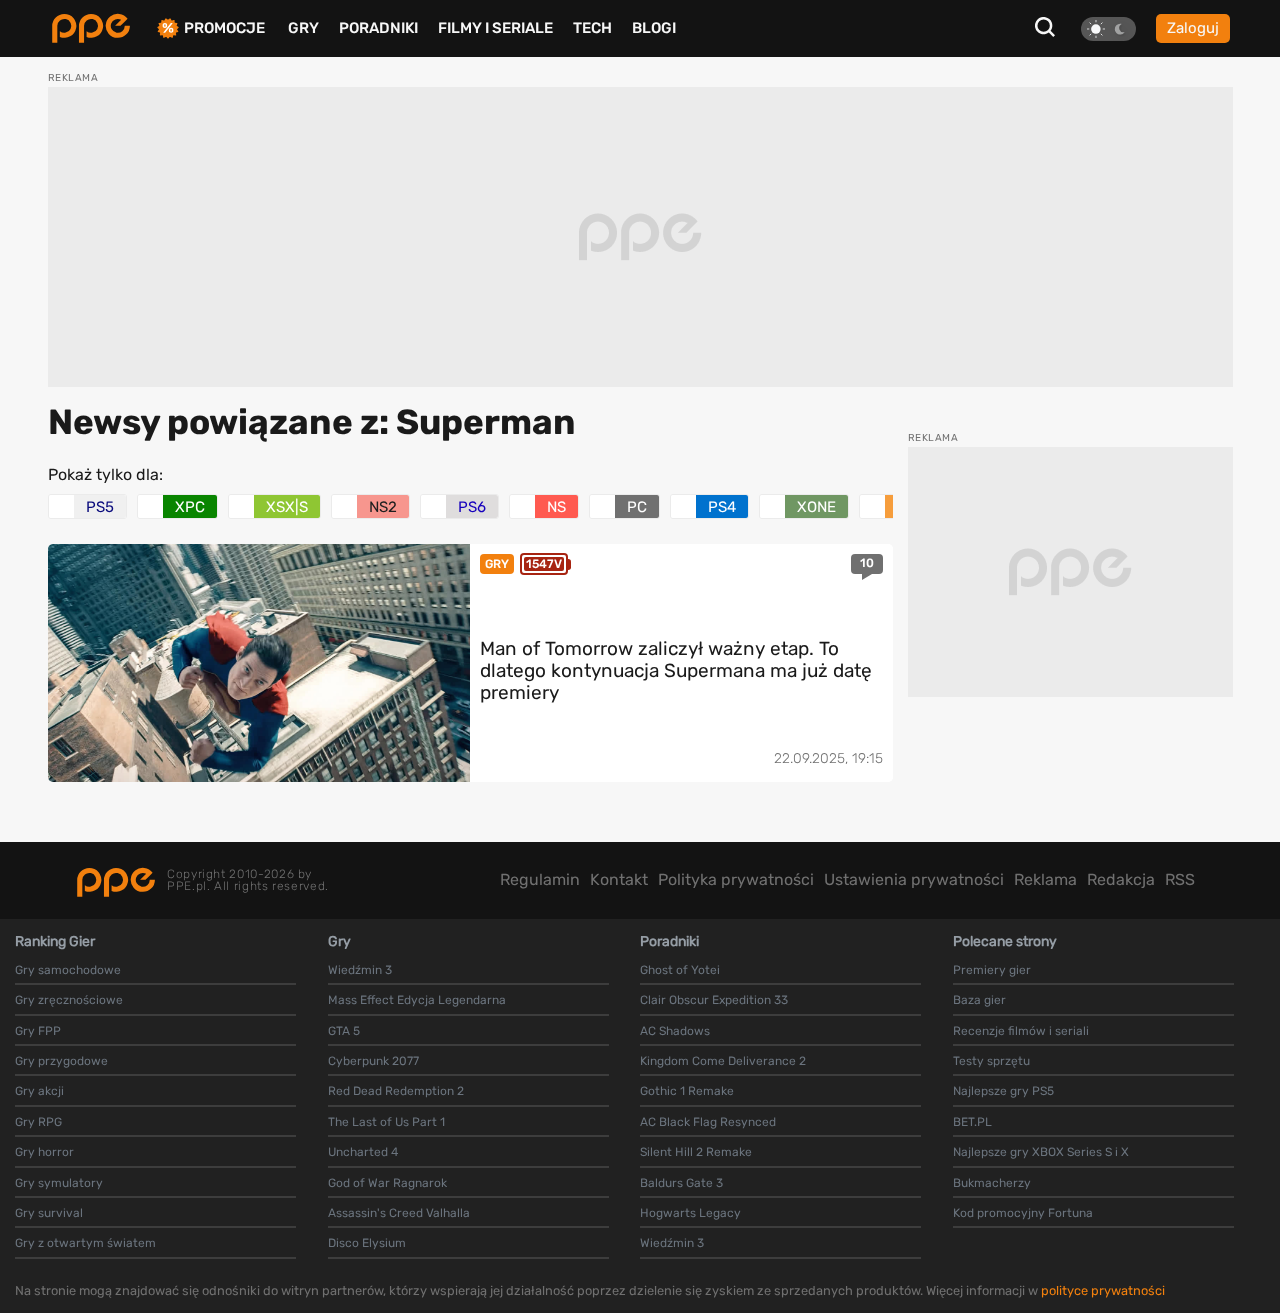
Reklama (1045, 879)
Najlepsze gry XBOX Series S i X (1041, 1152)
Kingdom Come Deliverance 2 (723, 1061)
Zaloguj (1193, 28)
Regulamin (540, 879)
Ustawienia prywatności (914, 879)
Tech (592, 28)
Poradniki (378, 28)
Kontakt (619, 879)
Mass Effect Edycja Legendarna (417, 1000)
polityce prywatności (1103, 1290)
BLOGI (654, 28)
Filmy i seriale (495, 28)
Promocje (224, 28)
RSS (1180, 879)
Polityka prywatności (736, 879)
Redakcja (1121, 879)
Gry (303, 28)
